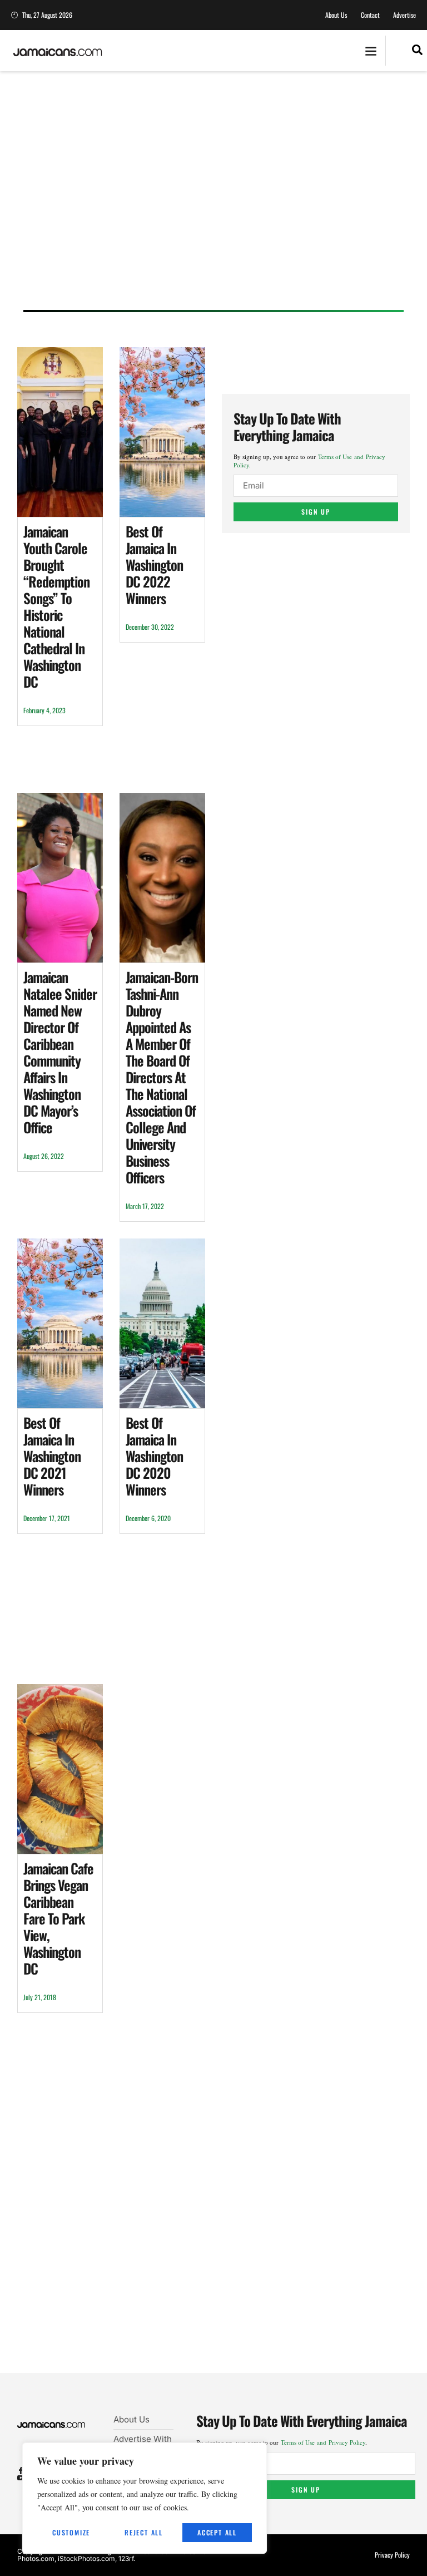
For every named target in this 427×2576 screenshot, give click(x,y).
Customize (71, 2532)
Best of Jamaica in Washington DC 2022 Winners (154, 564)
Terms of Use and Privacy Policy (323, 2442)
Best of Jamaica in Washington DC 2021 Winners (52, 1456)
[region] (145, 2498)
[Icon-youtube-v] (21, 2478)
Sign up (316, 512)
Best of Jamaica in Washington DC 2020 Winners (154, 1456)
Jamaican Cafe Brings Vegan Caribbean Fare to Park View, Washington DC (58, 1918)
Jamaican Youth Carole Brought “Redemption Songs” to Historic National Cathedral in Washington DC (56, 606)
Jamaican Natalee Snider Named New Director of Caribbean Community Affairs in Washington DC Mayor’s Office (60, 1052)
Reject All (144, 2532)
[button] (371, 51)
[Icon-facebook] (21, 2471)
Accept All (217, 2532)
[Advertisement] (213, 201)
